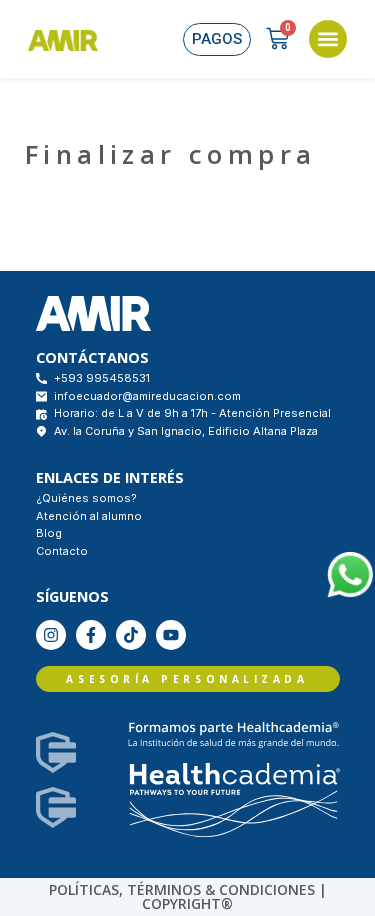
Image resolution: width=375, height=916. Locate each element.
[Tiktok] (131, 635)
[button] (328, 39)
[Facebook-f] (91, 635)
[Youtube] (171, 635)
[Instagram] (51, 635)
